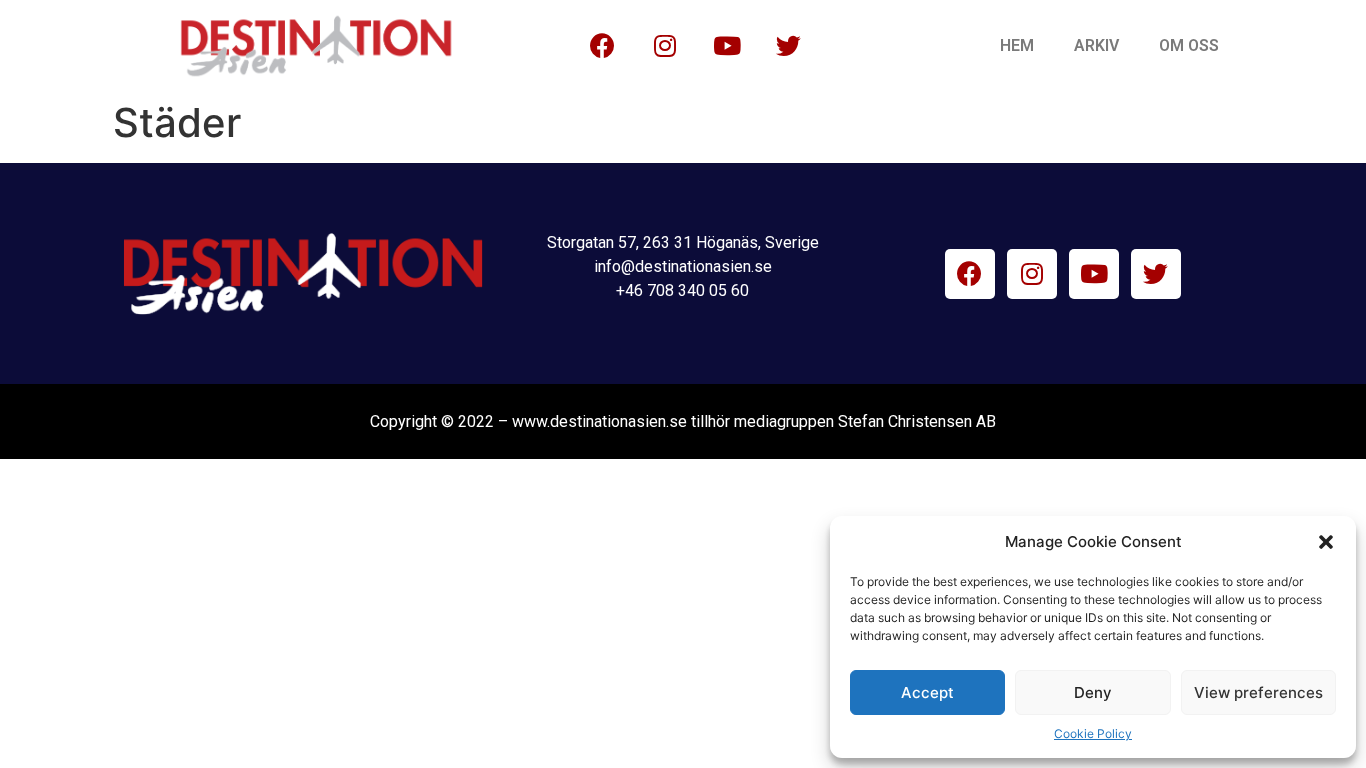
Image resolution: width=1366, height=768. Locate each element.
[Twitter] (789, 46)
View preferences (1258, 692)
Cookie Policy (1093, 733)
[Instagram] (665, 46)
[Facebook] (603, 46)
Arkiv (1096, 45)
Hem (1017, 45)
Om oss (1189, 45)
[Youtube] (727, 46)
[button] (1326, 542)
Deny (1093, 692)
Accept (927, 692)
